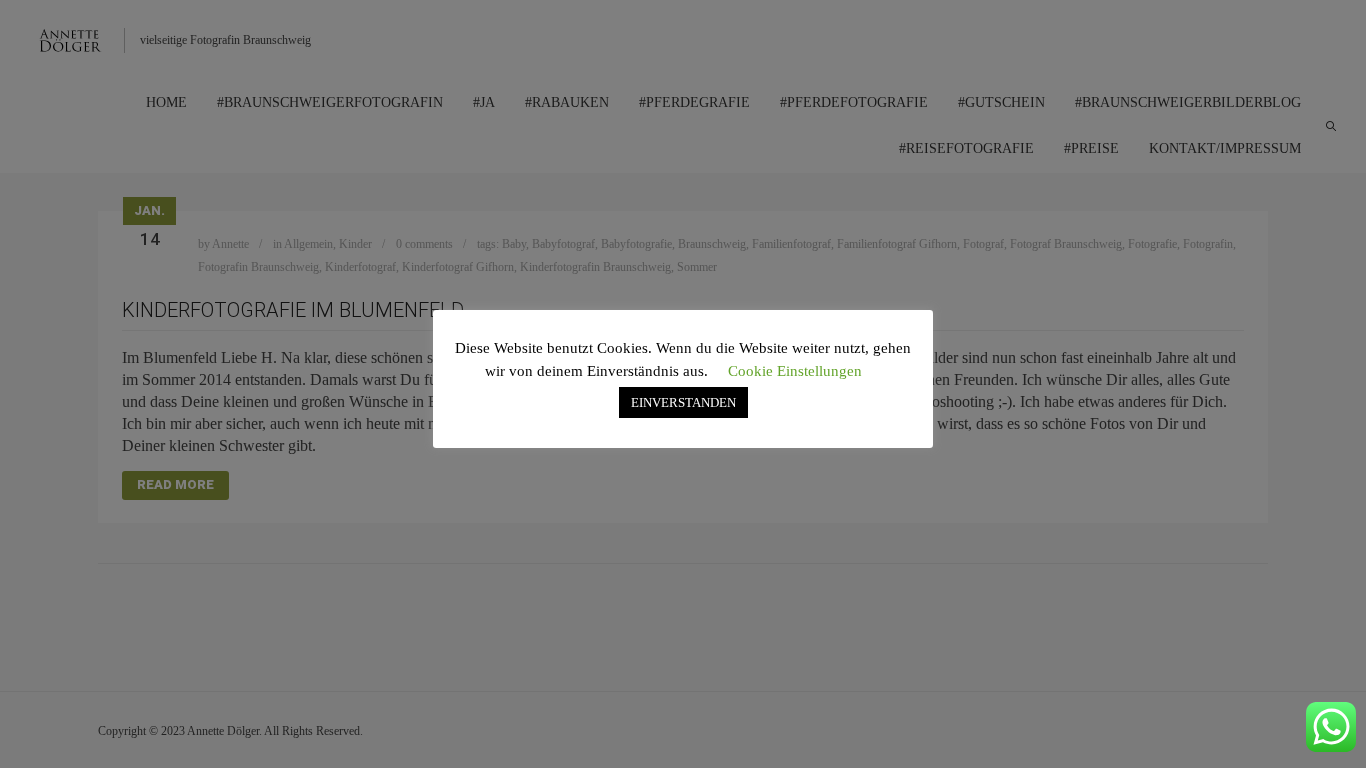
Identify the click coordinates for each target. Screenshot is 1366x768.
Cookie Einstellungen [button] (795, 371)
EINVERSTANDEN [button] (683, 402)
